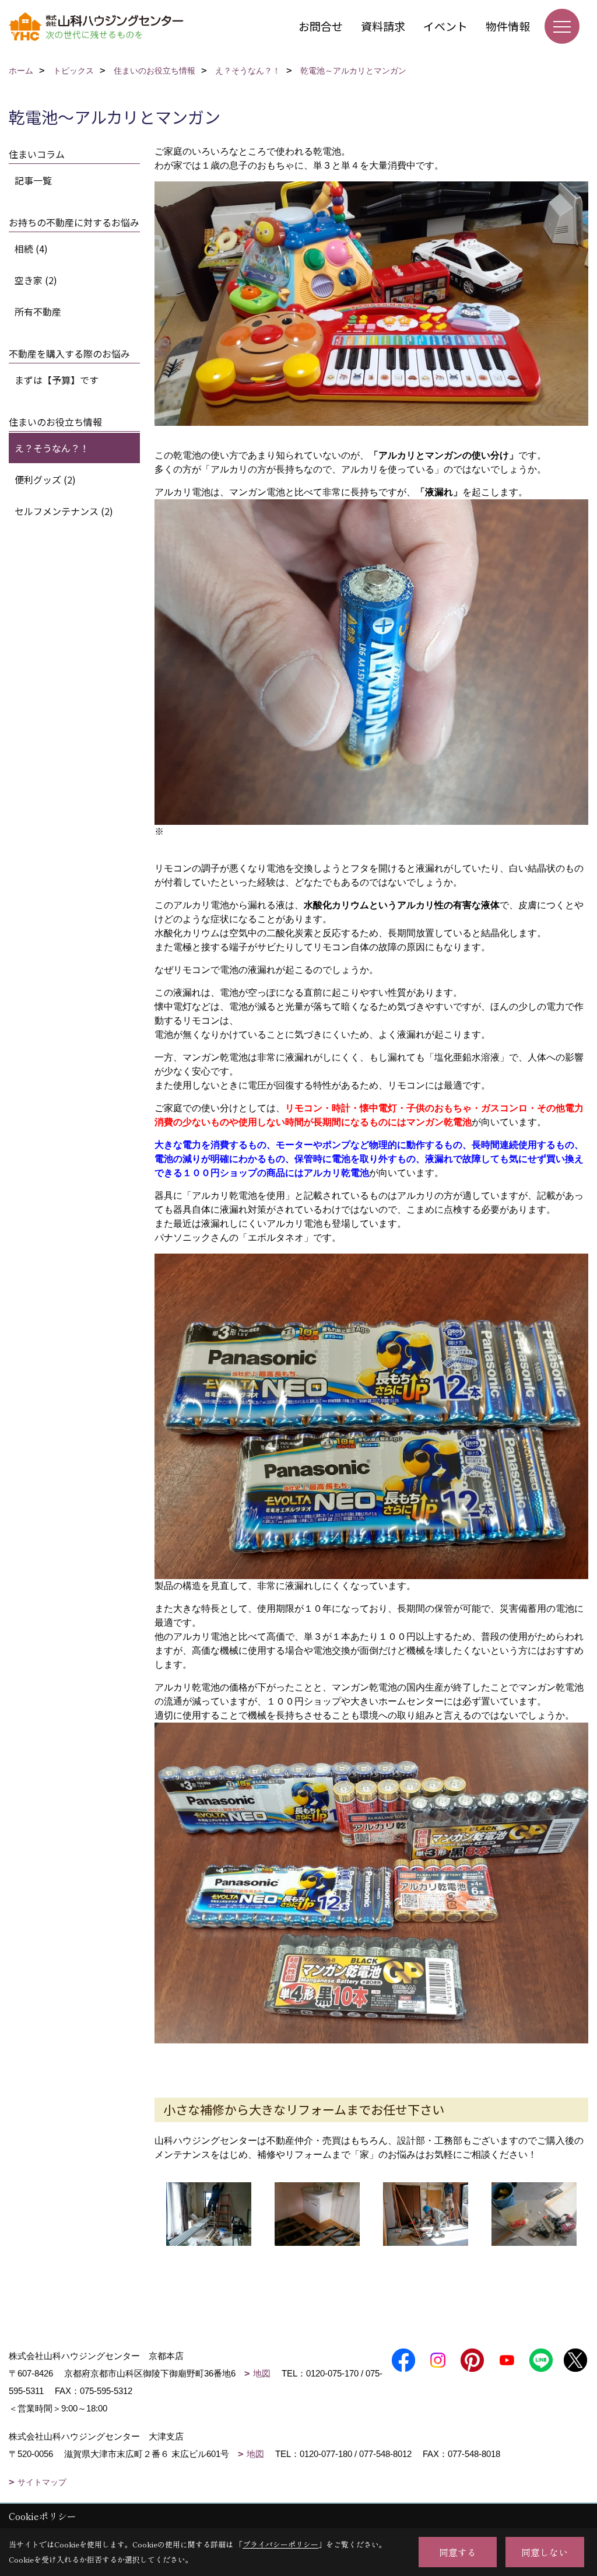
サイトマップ (42, 2482)
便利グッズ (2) (45, 480)
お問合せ (321, 26)
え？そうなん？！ (52, 448)
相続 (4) (31, 249)
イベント (445, 26)
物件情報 (508, 26)
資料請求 (383, 26)
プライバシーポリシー (280, 2544)
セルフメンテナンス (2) (64, 511)
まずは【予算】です (57, 380)
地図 (262, 2373)
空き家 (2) (36, 280)
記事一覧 (33, 180)
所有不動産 (38, 311)
